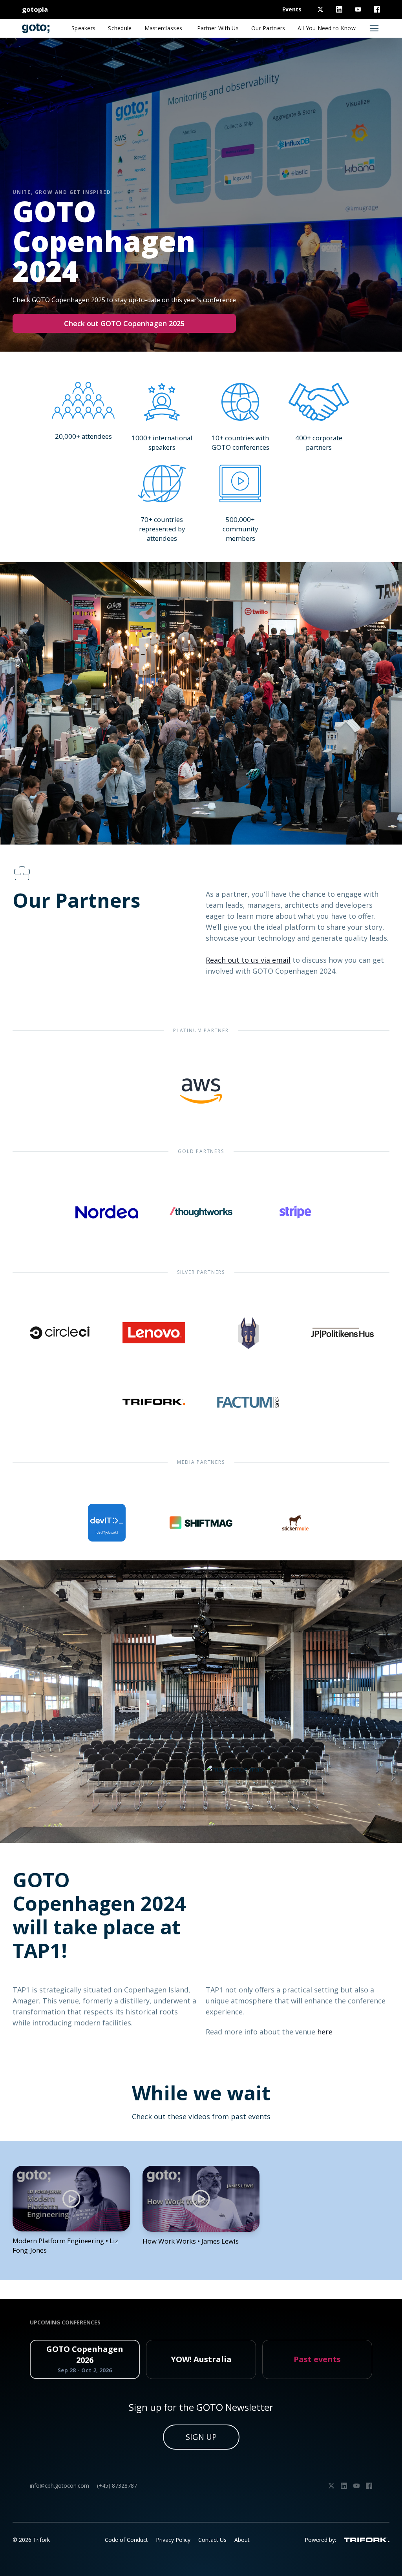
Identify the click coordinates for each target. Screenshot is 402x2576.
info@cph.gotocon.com (59, 2486)
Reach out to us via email (248, 960)
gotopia (35, 9)
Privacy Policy (173, 2540)
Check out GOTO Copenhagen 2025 (124, 323)
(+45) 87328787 (117, 2486)
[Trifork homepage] (367, 2540)
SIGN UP (201, 2437)
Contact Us (212, 2540)
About (242, 2540)
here (325, 2032)
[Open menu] (374, 28)
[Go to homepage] (36, 28)
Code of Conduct (126, 2540)
